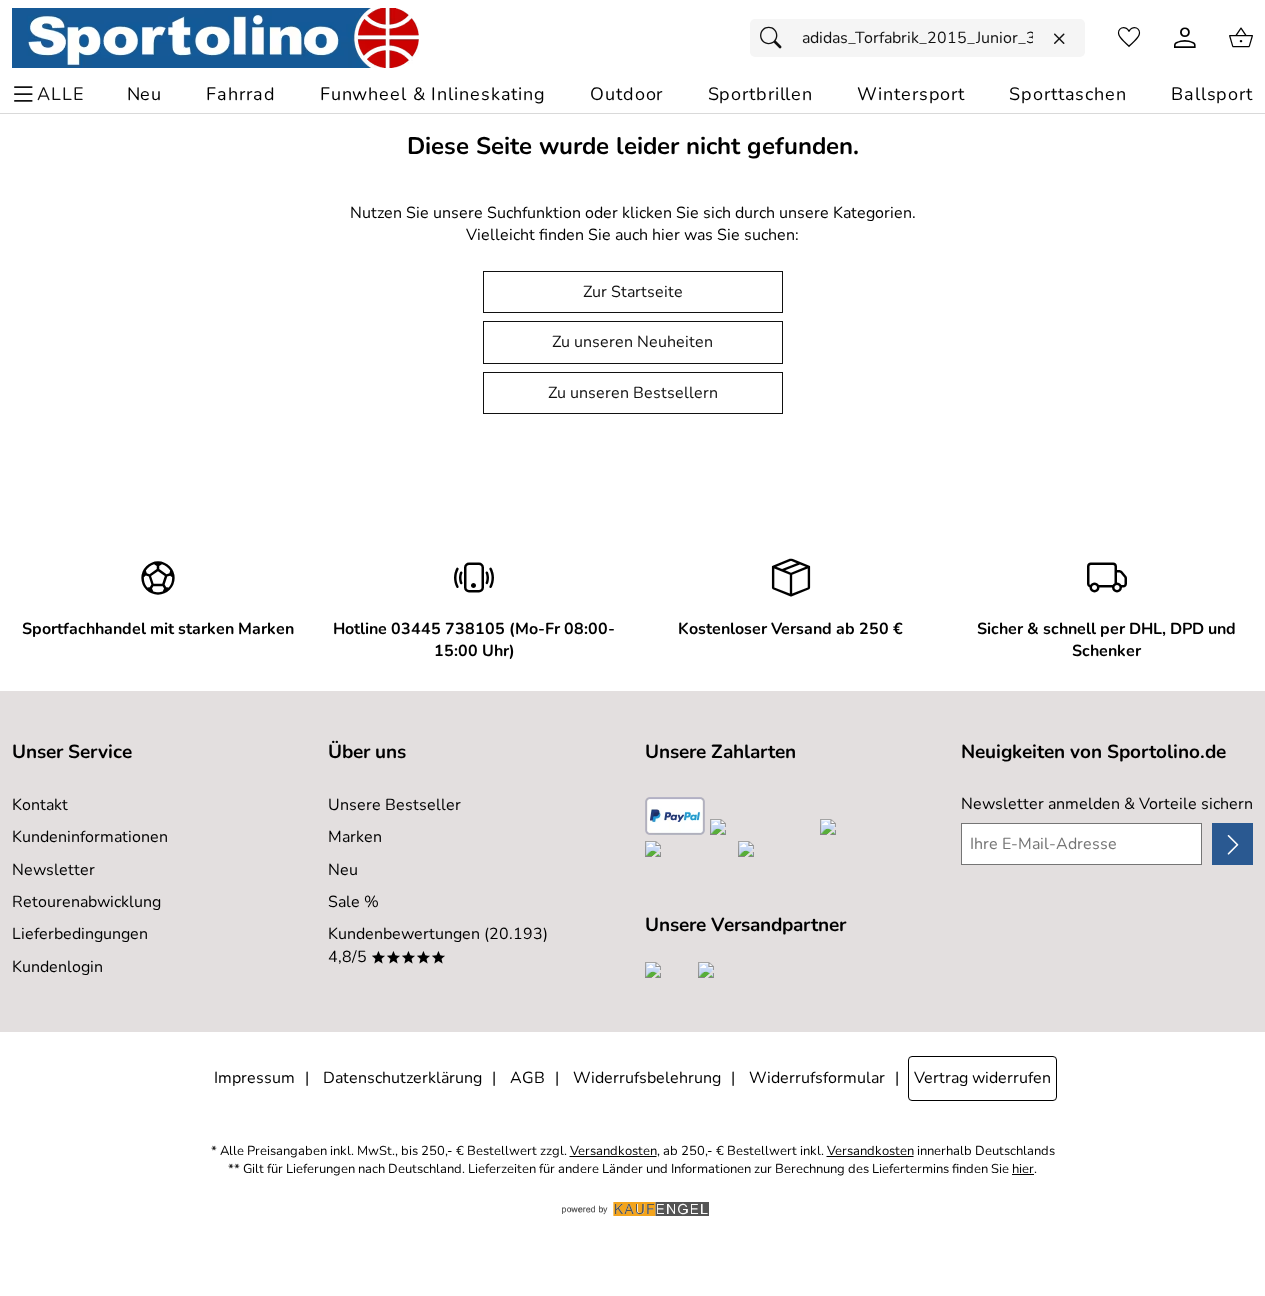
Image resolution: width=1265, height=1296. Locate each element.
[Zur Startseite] (215, 38)
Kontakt (40, 805)
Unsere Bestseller (394, 805)
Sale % (353, 902)
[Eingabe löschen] (1059, 39)
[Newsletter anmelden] (1232, 844)
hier (1023, 1169)
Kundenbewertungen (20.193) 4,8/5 (438, 945)
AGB (527, 1078)
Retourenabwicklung (86, 902)
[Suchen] (776, 38)
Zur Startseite (633, 292)
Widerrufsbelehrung (647, 1078)
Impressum (254, 1078)
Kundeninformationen (90, 837)
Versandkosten (613, 1151)
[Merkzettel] (1129, 38)
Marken (355, 837)
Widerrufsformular (817, 1078)
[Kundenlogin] (1185, 38)
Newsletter (53, 870)
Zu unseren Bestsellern (633, 393)
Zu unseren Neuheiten (632, 342)
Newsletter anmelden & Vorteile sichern (1107, 804)
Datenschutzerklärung (402, 1078)
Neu (343, 870)
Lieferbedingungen (80, 934)
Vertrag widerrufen (982, 1078)
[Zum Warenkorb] (1241, 38)
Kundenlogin (57, 967)
